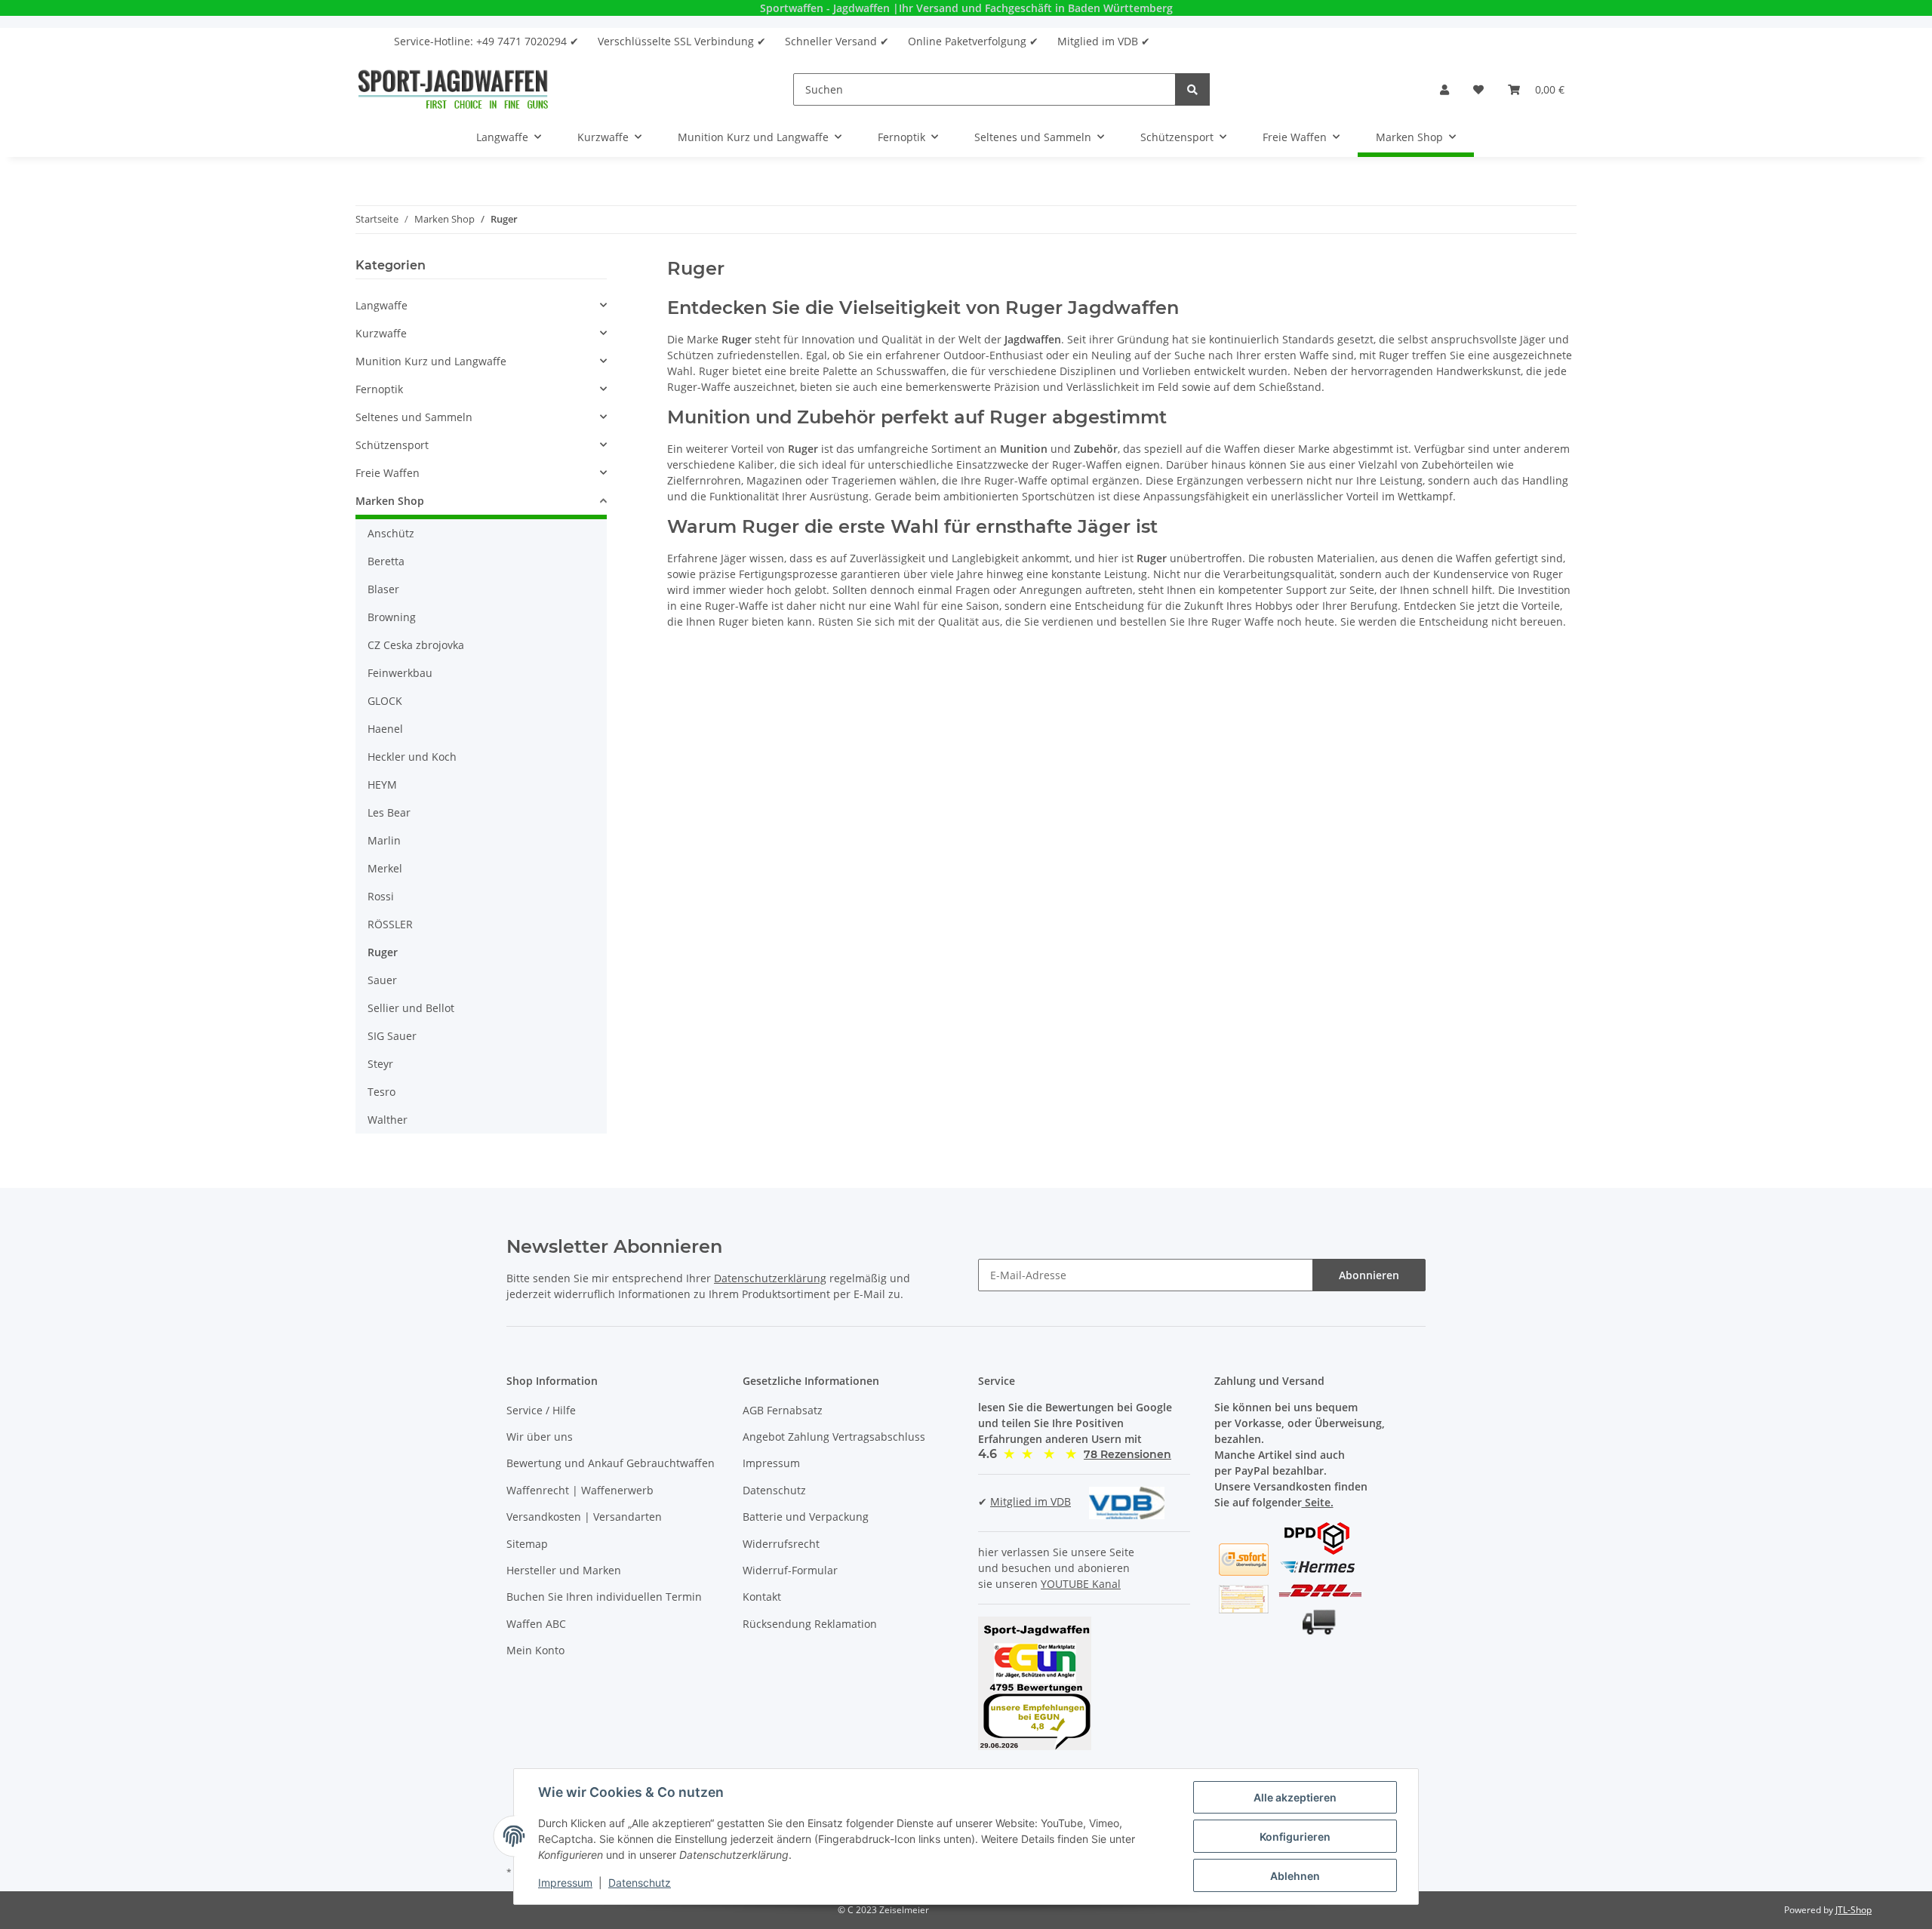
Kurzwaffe (381, 333)
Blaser (383, 589)
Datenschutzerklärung (770, 1278)
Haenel (385, 729)
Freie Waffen (388, 473)
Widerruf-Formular (790, 1570)
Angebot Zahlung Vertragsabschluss (834, 1437)
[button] (1444, 89)
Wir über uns (540, 1437)
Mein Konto (535, 1650)
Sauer (382, 980)
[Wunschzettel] (1478, 89)
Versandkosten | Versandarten (584, 1517)
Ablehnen (1295, 1876)
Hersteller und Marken (564, 1570)
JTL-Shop (1854, 1910)
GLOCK (385, 701)
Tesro (381, 1092)
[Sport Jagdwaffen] (453, 89)
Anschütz (391, 533)
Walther (388, 1120)
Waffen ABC (536, 1624)
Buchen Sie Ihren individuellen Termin (604, 1597)
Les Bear (389, 812)
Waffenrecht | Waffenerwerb (580, 1490)
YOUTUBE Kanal (1081, 1584)
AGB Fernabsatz (783, 1410)
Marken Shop (390, 501)
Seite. (1318, 1502)
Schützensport (392, 445)
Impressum (771, 1463)
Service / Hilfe (541, 1410)
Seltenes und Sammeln (414, 417)
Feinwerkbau (400, 673)
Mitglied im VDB (1031, 1501)
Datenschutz (774, 1490)
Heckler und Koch (412, 757)
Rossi (381, 896)
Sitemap (527, 1544)
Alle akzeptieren (1295, 1797)
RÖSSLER (390, 924)
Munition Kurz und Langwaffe (431, 361)
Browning (392, 617)
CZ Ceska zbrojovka (416, 645)
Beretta (386, 561)
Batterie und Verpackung (806, 1517)
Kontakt (762, 1597)
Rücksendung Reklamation (810, 1624)
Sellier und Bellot (411, 1008)
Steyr (380, 1064)
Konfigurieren (1295, 1837)
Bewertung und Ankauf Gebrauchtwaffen (611, 1463)
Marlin (384, 840)
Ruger (383, 952)
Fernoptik (379, 389)
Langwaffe (381, 305)
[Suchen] (1192, 89)
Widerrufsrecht (781, 1544)
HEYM (382, 785)
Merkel (385, 868)
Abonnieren (1369, 1275)
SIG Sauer (392, 1036)
